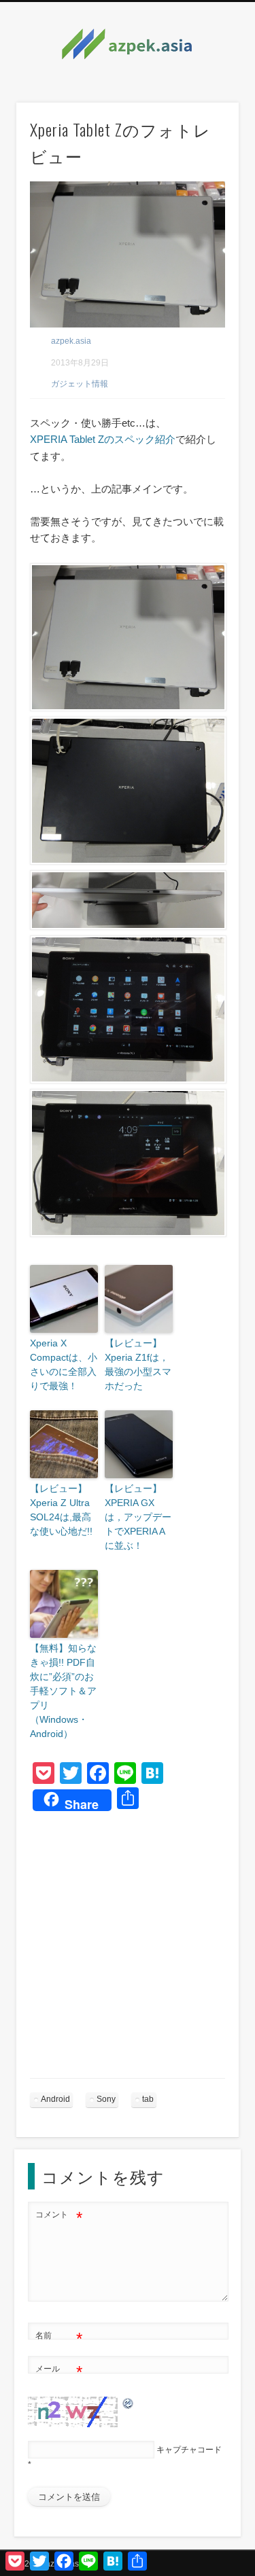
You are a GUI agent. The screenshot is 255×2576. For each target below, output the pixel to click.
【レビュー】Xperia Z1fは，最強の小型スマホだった (138, 1364)
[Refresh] (129, 2403)
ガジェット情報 (80, 384)
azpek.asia (71, 341)
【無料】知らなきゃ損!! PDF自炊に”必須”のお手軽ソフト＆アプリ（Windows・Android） (63, 1691)
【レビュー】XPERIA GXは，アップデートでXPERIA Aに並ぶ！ (138, 1517)
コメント (59, 2218)
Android (55, 2099)
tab (148, 2099)
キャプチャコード (189, 2450)
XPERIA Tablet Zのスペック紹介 (103, 439)
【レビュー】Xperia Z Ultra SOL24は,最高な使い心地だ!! (61, 1510)
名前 (59, 2339)
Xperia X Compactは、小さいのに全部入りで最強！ (64, 1364)
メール (59, 2372)
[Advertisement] (128, 1951)
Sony (106, 2099)
